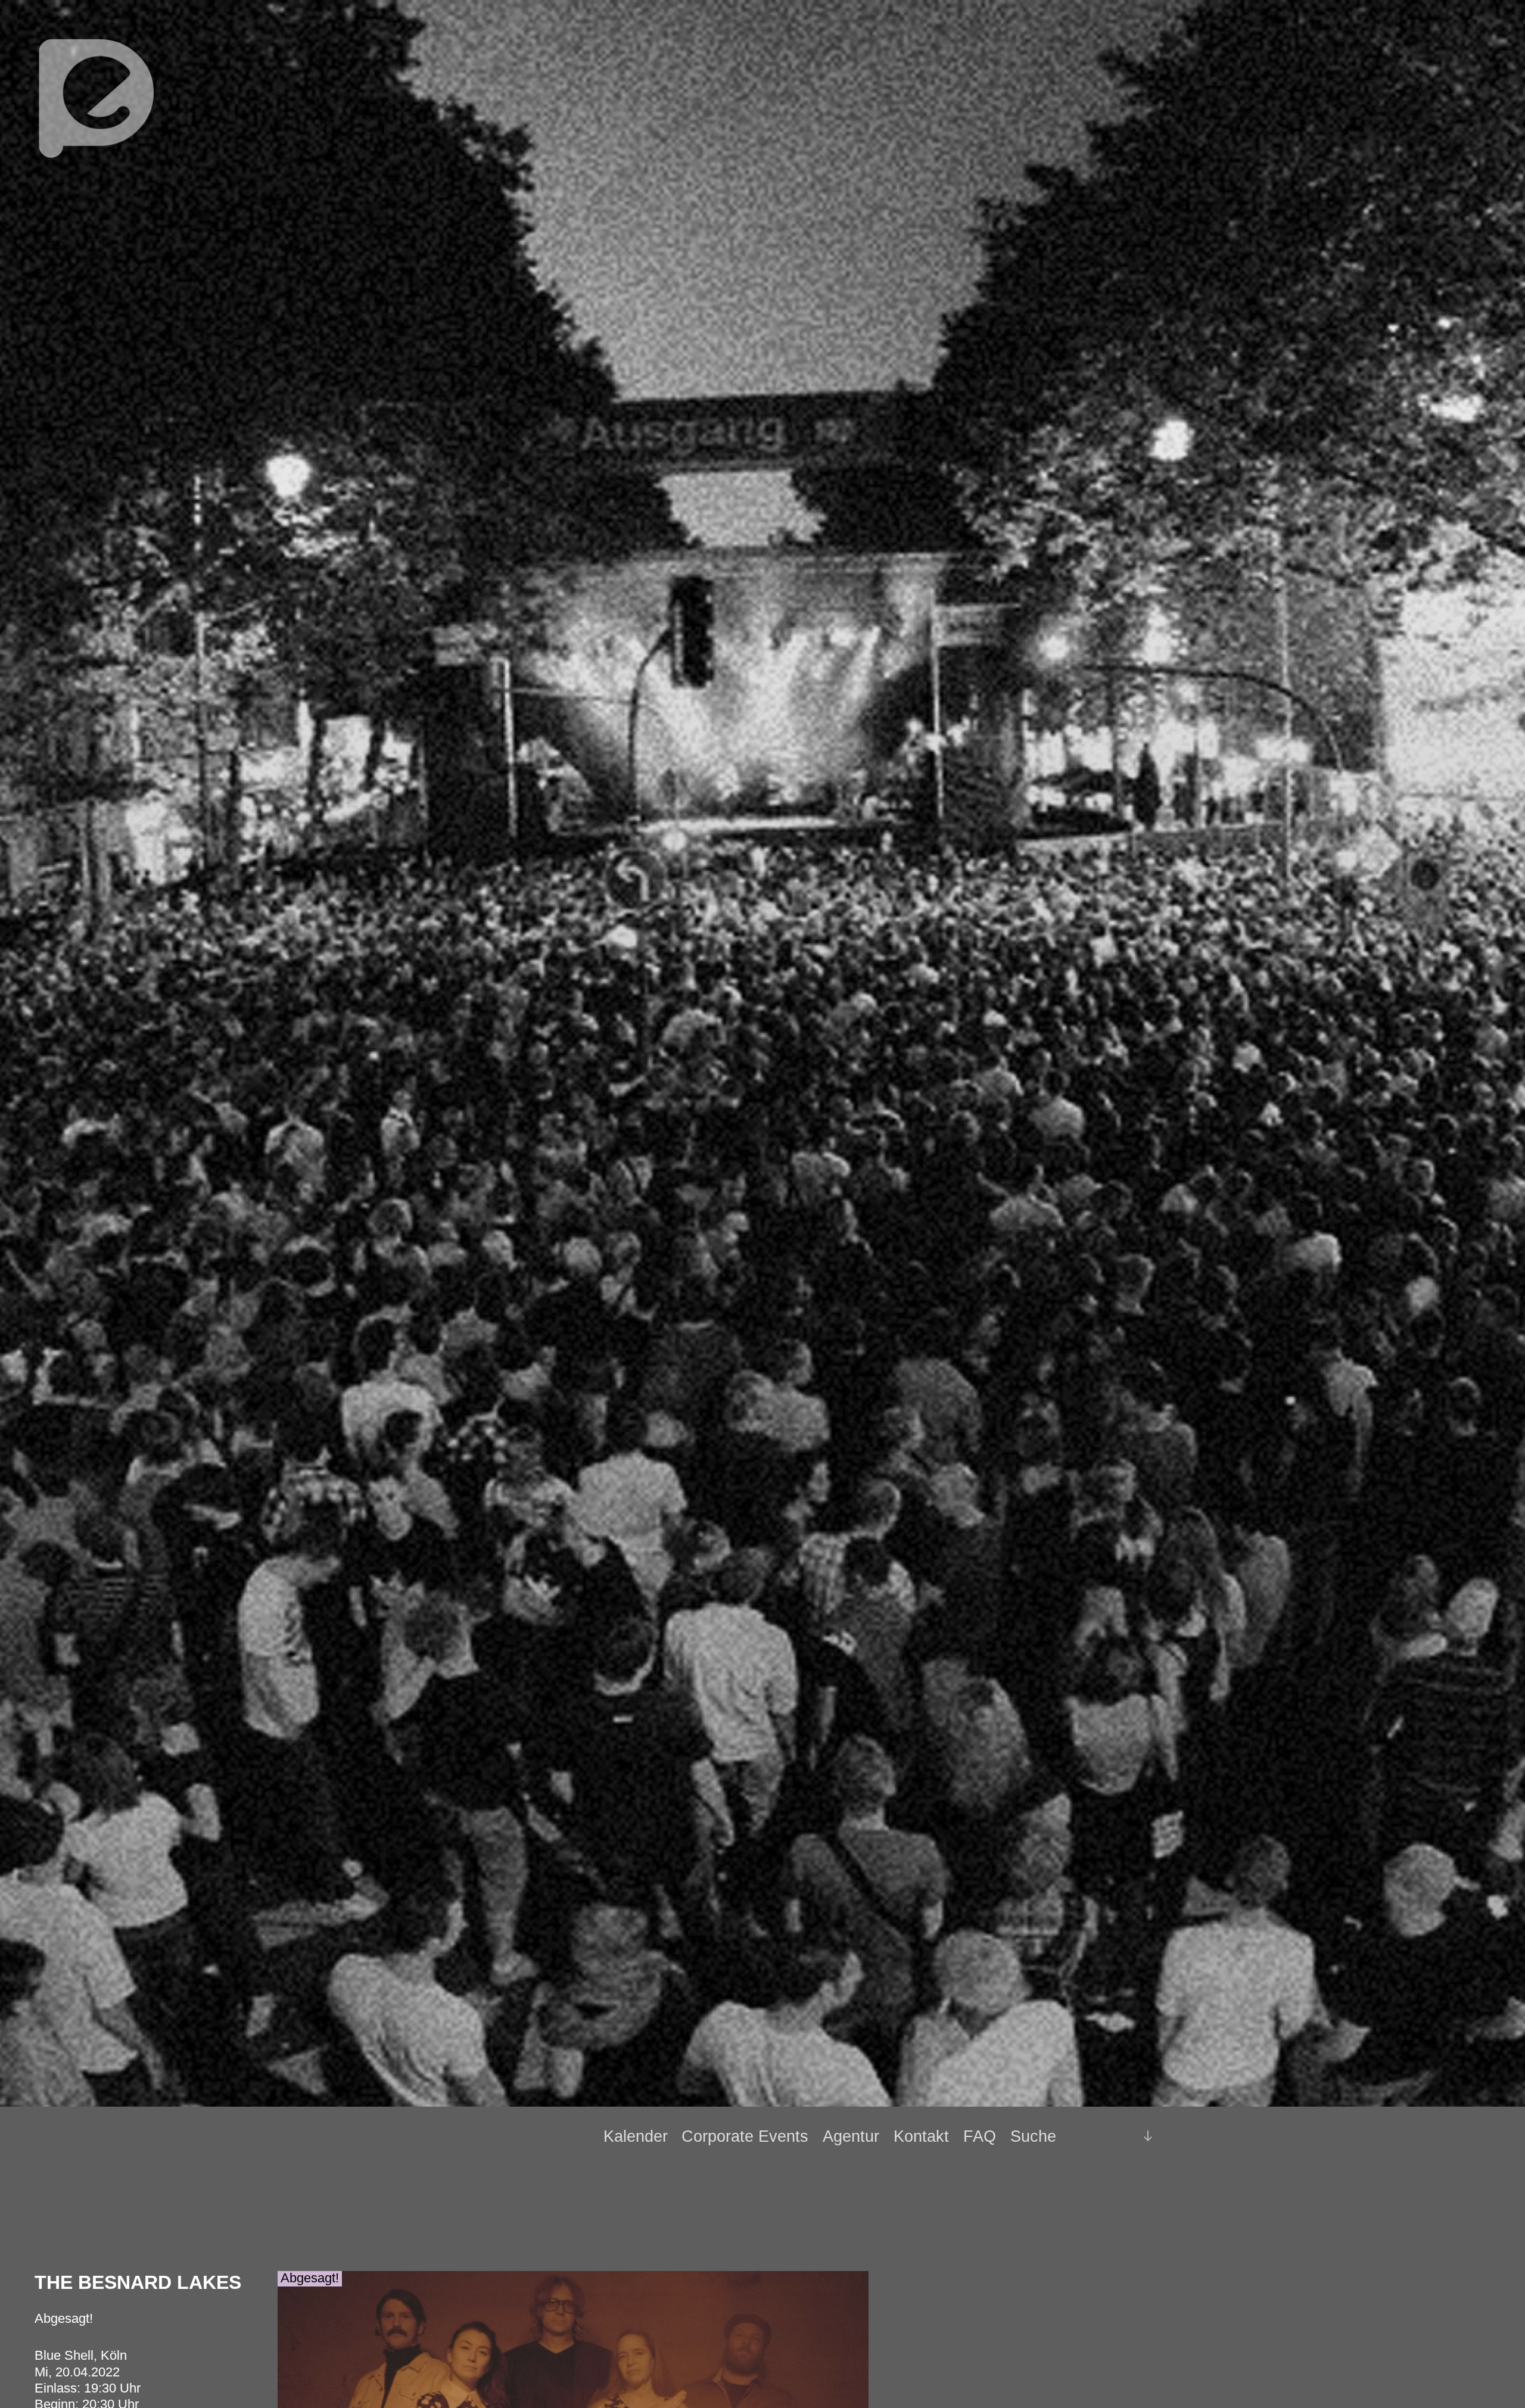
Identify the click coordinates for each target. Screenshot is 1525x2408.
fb (1098, 2136)
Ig (1118, 2136)
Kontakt (921, 2136)
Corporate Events (745, 2136)
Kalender (636, 2136)
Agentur (851, 2136)
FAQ (980, 2136)
